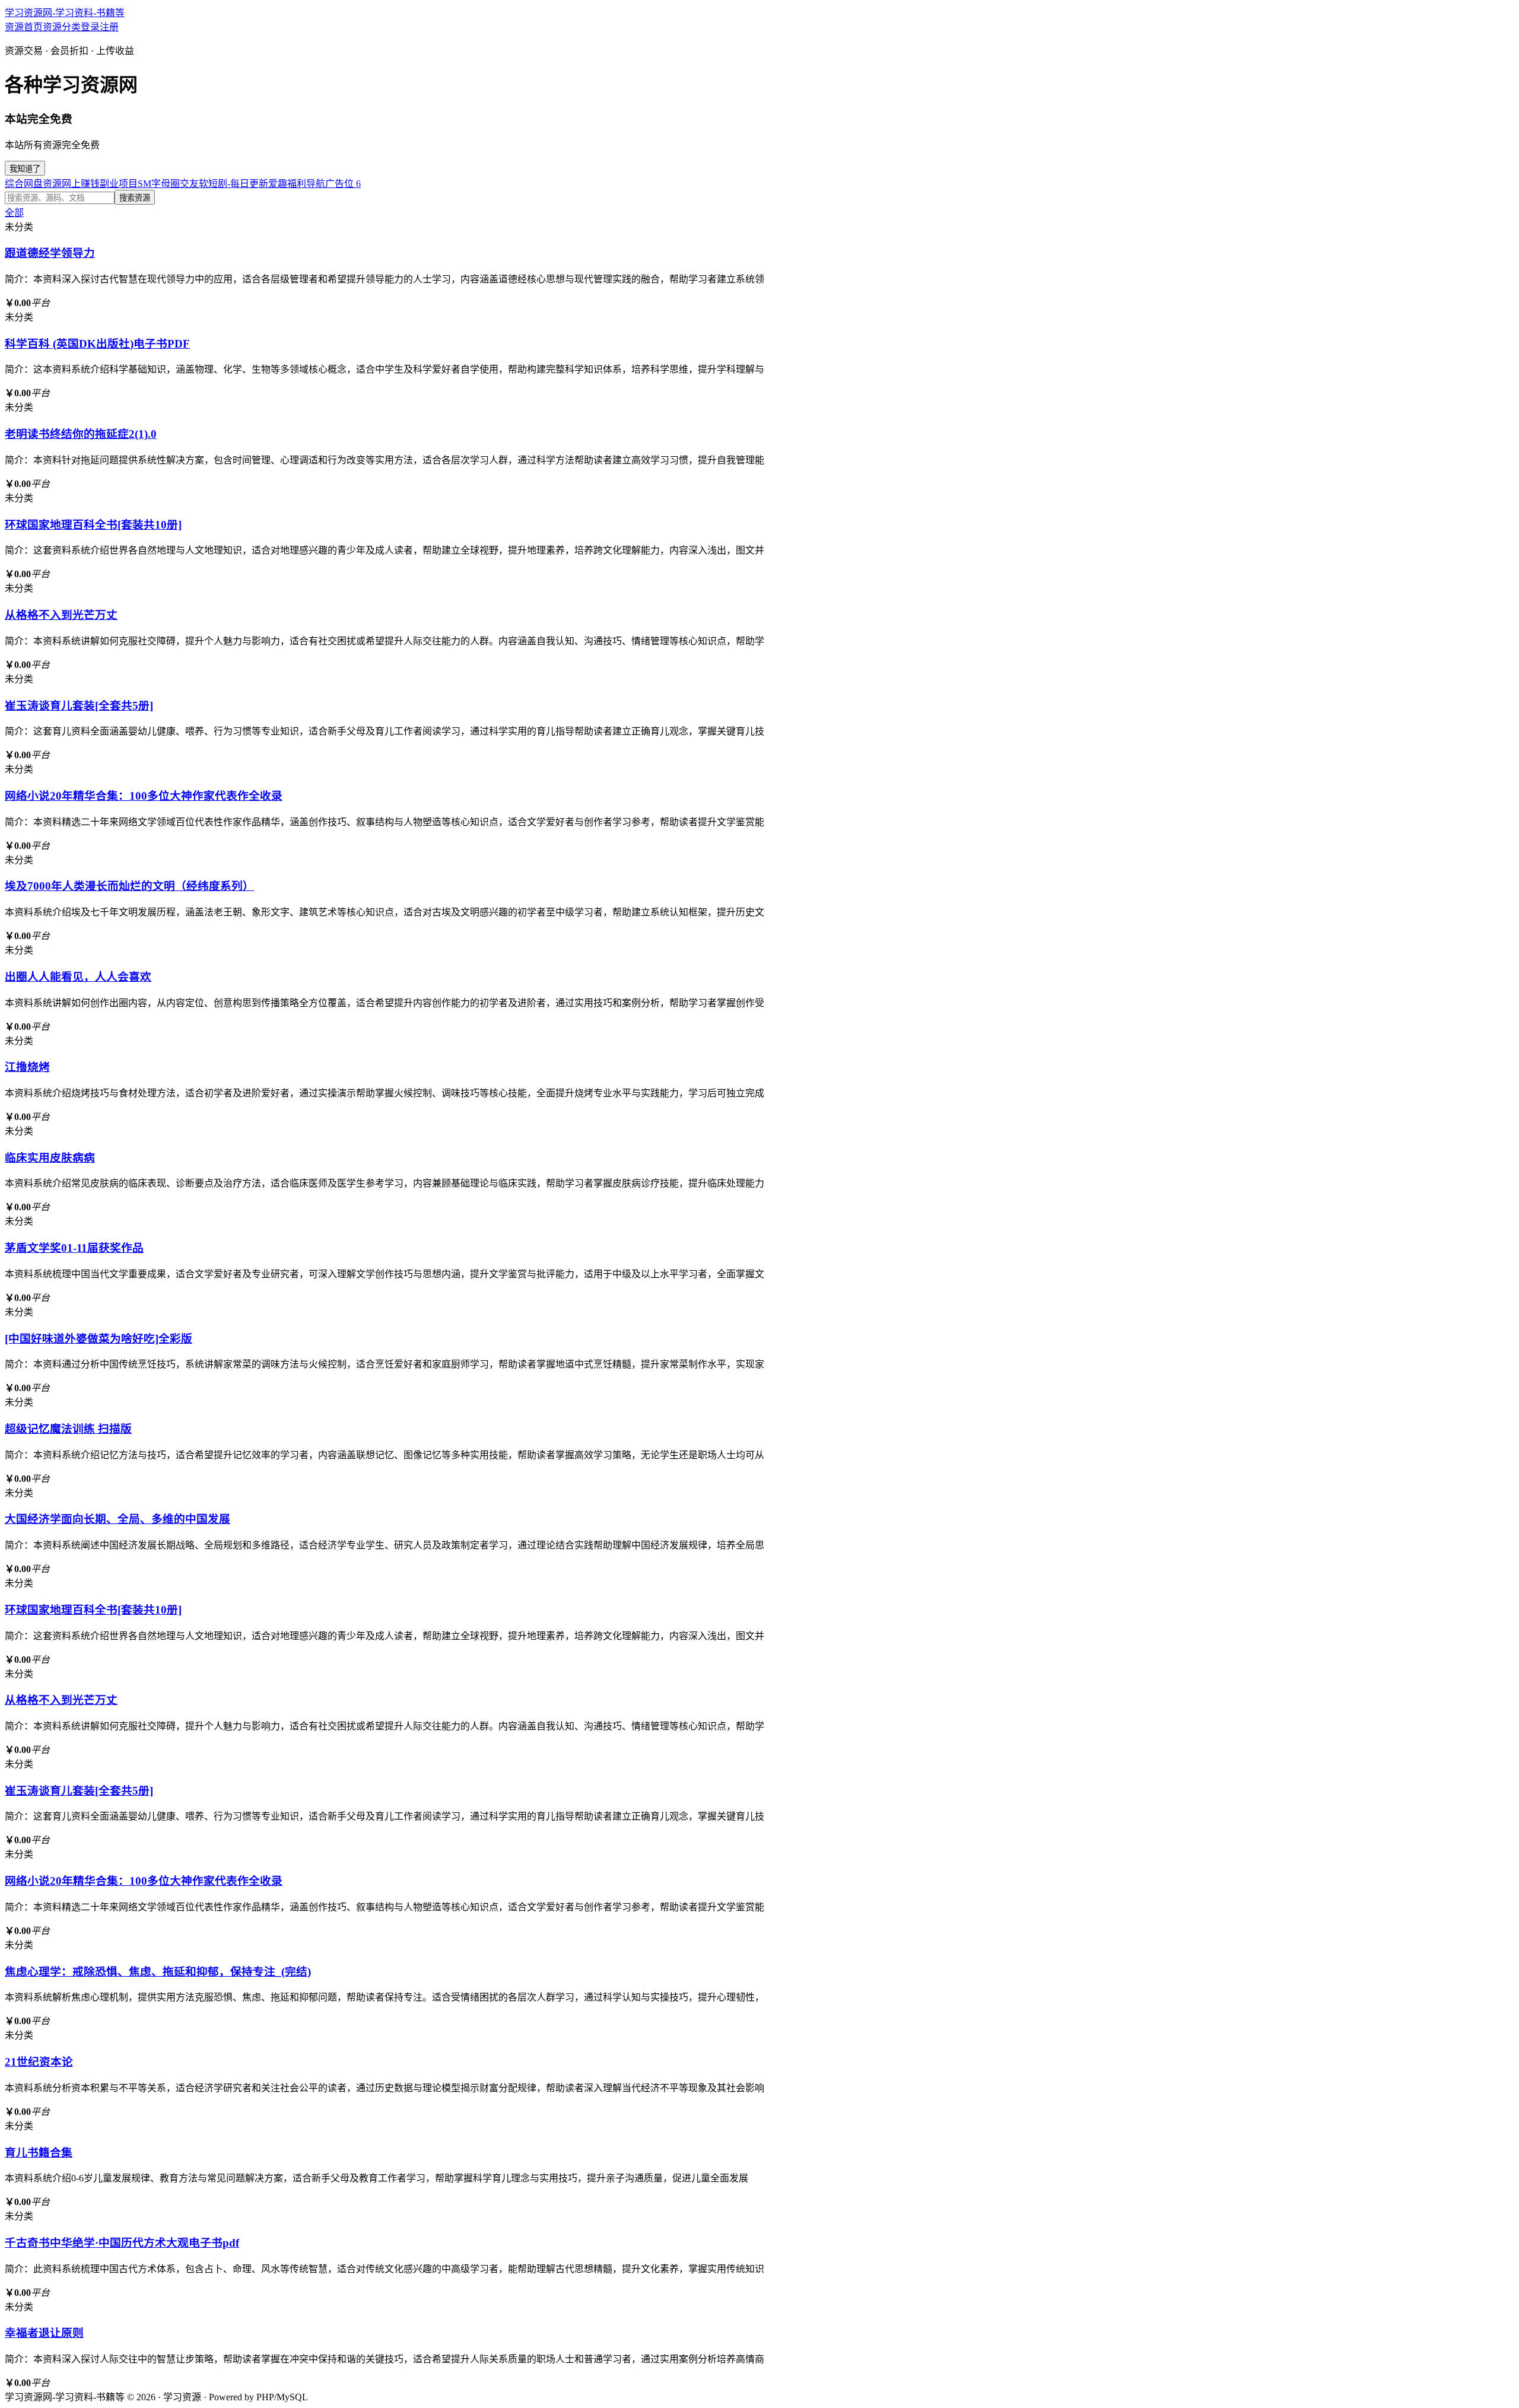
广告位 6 (343, 184)
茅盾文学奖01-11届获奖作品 (74, 1248)
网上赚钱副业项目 (100, 184)
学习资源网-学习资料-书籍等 (65, 13)
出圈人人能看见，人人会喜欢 (78, 977)
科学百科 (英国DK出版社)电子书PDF (97, 344)
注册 (109, 27)
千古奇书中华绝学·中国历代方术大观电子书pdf (122, 2243)
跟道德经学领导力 (50, 253)
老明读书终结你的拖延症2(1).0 (81, 434)
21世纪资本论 (39, 2062)
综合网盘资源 (33, 184)
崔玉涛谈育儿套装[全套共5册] (79, 706)
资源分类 (62, 27)
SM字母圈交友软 (173, 184)
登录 (90, 27)
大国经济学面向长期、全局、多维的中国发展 (117, 1519)
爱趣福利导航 (297, 184)
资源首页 (24, 27)
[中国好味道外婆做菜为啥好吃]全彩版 (98, 1339)
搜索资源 (135, 198)
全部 (14, 213)
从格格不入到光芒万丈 (61, 615)
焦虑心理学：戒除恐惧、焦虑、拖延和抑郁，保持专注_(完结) (158, 1972)
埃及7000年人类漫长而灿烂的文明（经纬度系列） (129, 886)
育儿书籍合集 (39, 2153)
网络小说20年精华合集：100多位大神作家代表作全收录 (144, 796)
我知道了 (25, 169)
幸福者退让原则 (44, 2333)
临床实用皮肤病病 (50, 1158)
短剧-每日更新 (238, 184)
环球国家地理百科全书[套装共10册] (93, 525)
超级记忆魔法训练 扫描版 (68, 1429)
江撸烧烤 (27, 1067)
